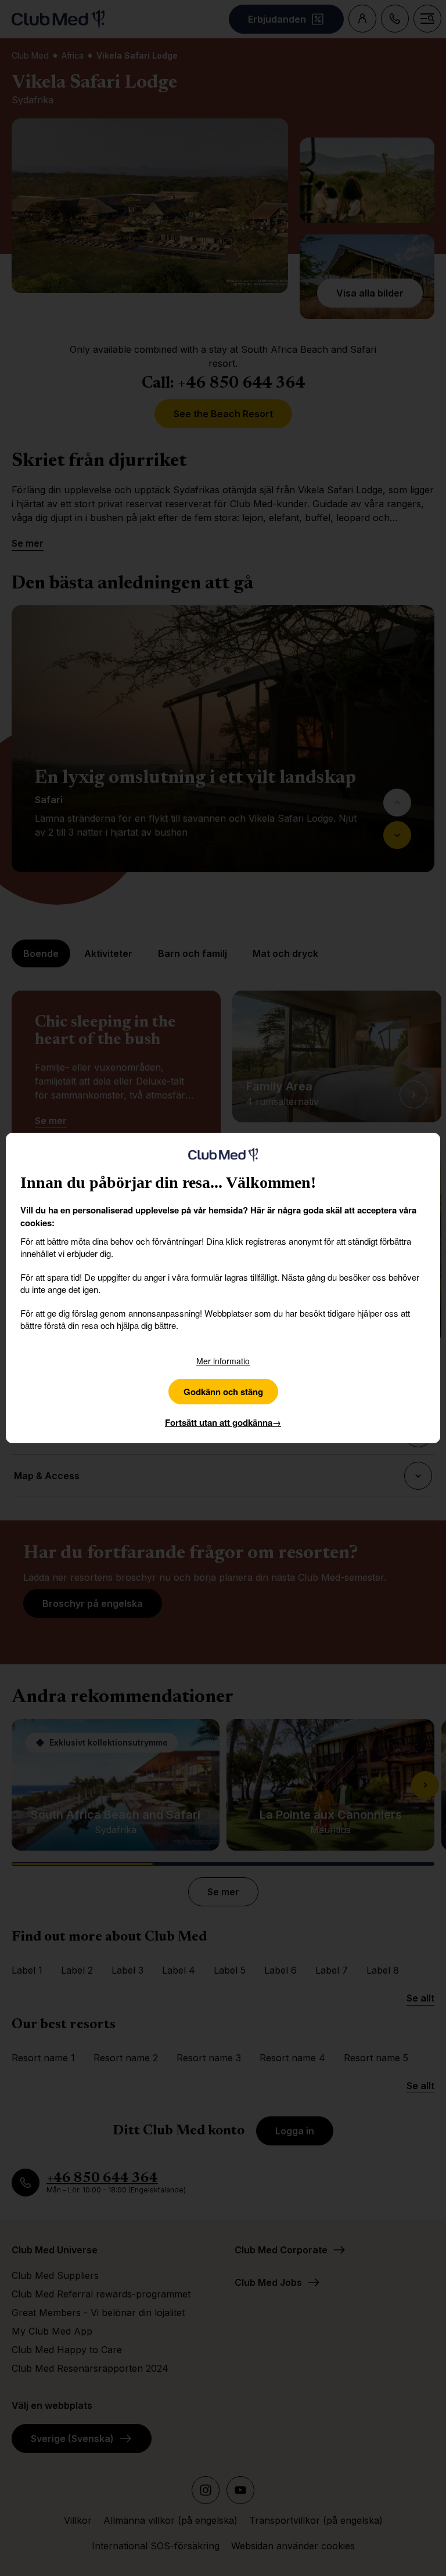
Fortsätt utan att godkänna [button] (223, 1422)
